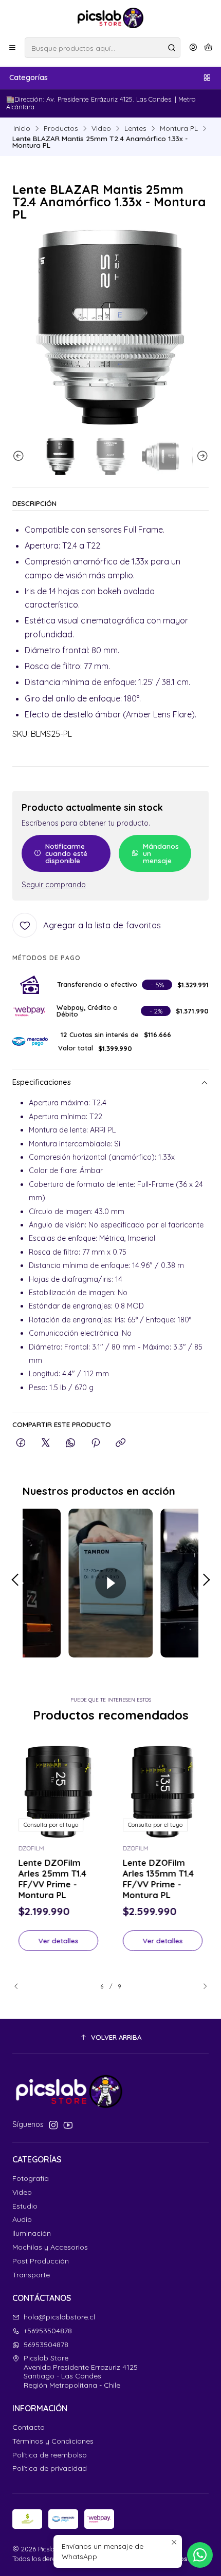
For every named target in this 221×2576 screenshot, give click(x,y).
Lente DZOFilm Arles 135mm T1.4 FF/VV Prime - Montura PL (158, 1879)
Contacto (29, 2427)
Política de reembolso (50, 2455)
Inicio (22, 128)
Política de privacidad (50, 2468)
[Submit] (172, 48)
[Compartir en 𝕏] (46, 1443)
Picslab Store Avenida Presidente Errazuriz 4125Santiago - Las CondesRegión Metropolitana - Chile (81, 2372)
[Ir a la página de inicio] (111, 18)
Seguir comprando (54, 885)
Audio (22, 2219)
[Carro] (208, 48)
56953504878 (46, 2345)
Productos (61, 128)
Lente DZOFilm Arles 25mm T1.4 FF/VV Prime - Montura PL (52, 1879)
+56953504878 (48, 2331)
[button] (110, 2037)
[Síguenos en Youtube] (68, 2125)
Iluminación (32, 2233)
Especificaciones (42, 1082)
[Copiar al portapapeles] (121, 1443)
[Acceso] (193, 48)
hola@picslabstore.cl (59, 2317)
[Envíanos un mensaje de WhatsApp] (200, 2555)
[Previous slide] (20, 456)
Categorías (29, 77)
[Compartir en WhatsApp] (71, 1443)
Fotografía (31, 2178)
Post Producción (41, 2261)
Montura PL (179, 128)
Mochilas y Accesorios (50, 2247)
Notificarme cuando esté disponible (66, 853)
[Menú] (12, 48)
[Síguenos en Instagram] (53, 2125)
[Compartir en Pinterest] (96, 1443)
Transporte (31, 2275)
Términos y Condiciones (53, 2441)
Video (101, 128)
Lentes (135, 128)
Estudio (25, 2206)
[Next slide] (201, 456)
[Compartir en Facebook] (21, 1443)
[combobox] (103, 48)
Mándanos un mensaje (161, 853)
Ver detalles (59, 1940)
